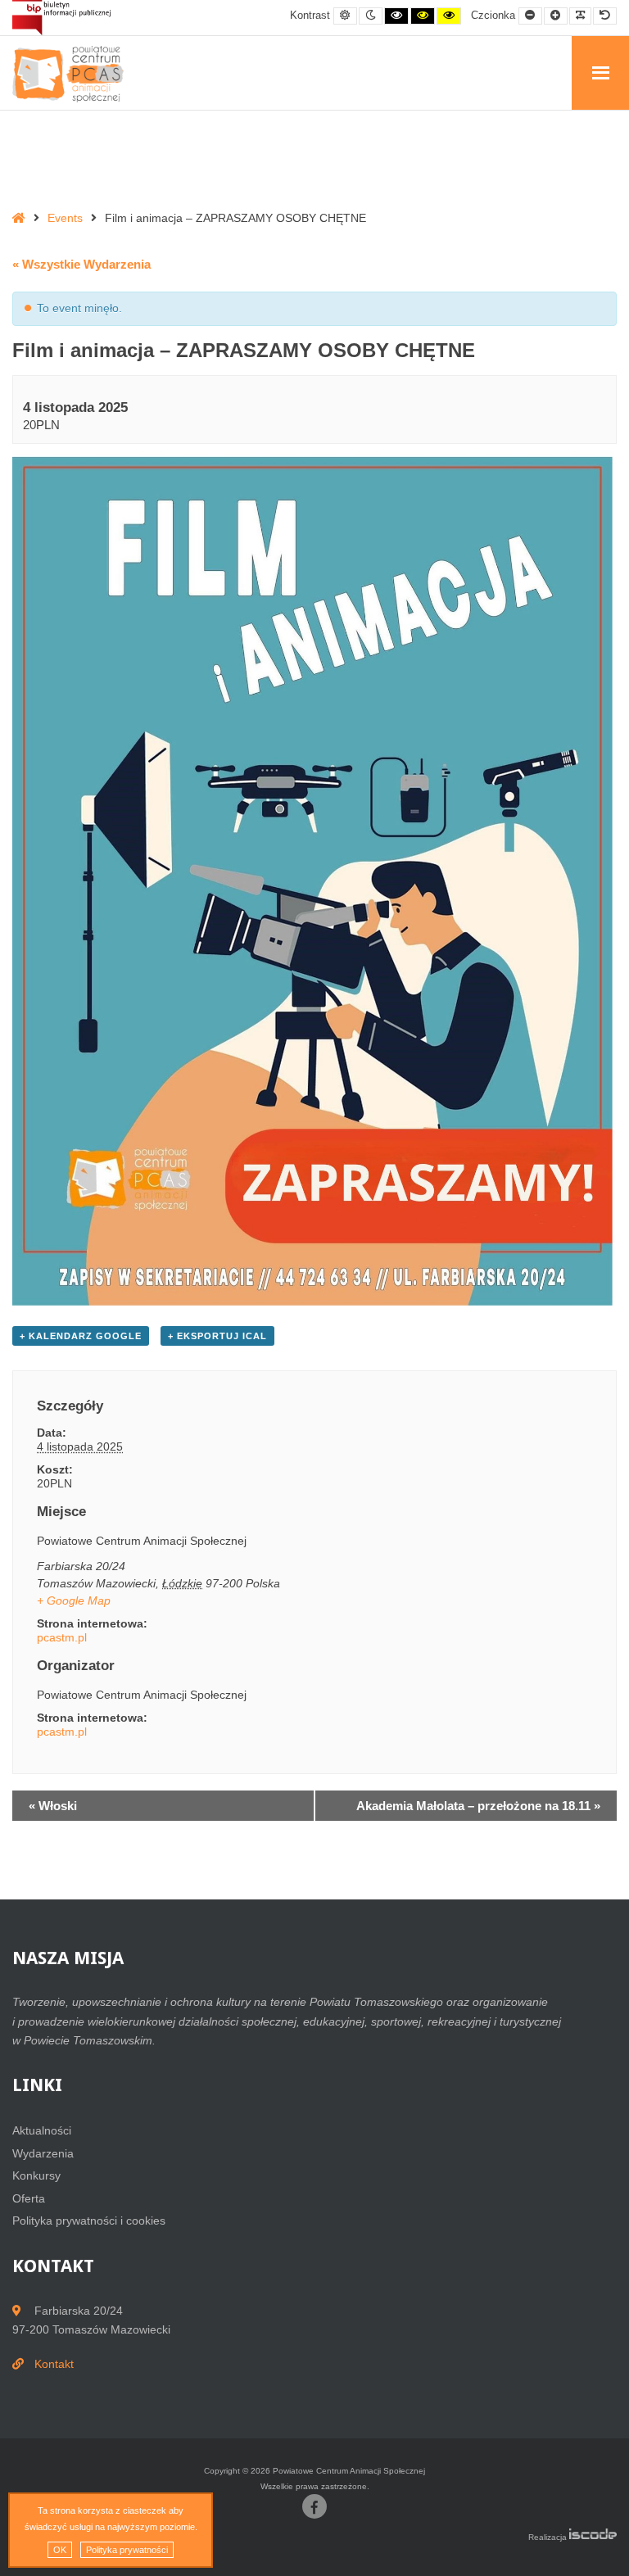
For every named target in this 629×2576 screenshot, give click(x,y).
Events (65, 218)
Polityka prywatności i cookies (89, 2221)
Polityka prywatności (127, 2550)
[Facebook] (314, 2506)
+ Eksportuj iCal (217, 1336)
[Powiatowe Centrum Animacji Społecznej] (74, 74)
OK (60, 2550)
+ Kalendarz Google (81, 1336)
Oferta (29, 2198)
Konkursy (36, 2175)
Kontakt (54, 2364)
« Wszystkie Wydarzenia (81, 264)
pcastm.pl (62, 1637)
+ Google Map (74, 1600)
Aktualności (42, 2130)
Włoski (53, 1806)
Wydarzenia (43, 2153)
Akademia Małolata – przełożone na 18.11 (478, 1806)
